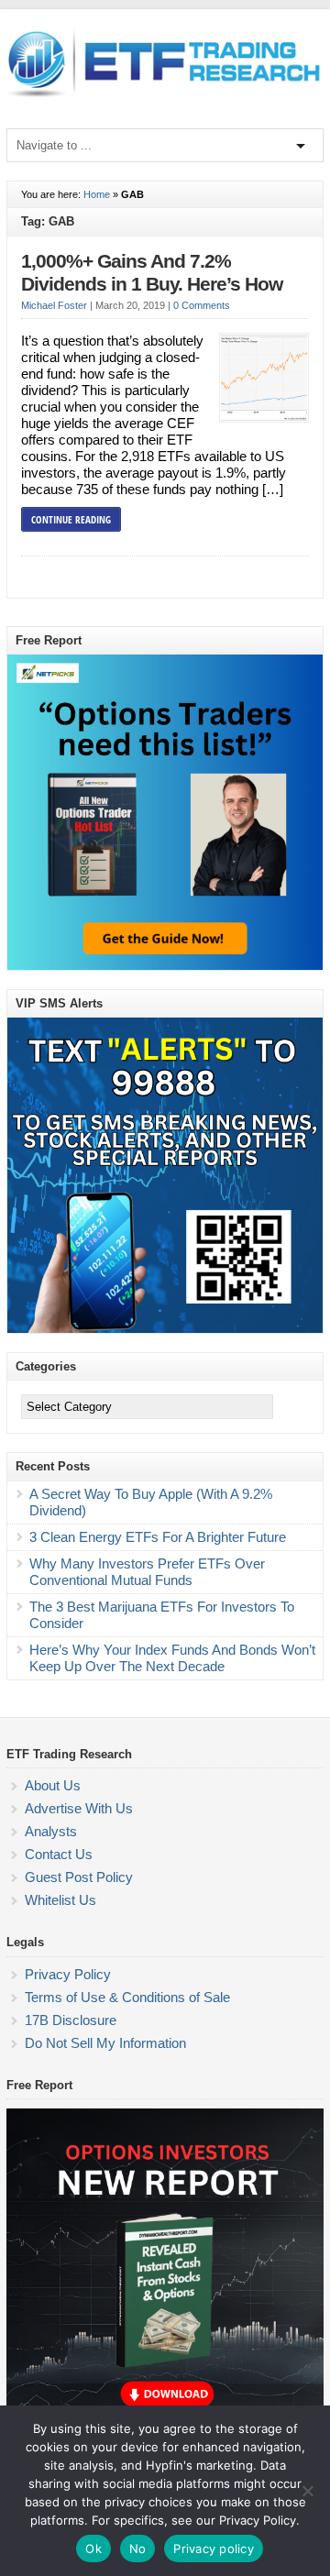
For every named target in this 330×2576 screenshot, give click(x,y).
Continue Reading (71, 519)
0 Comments (202, 305)
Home (97, 194)
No (138, 2548)
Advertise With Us (79, 1808)
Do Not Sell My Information (105, 2043)
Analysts (51, 1831)
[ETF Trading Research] (165, 97)
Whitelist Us (60, 1900)
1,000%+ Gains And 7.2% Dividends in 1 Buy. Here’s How (152, 273)
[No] (307, 2491)
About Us (53, 1785)
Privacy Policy (68, 1974)
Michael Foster (54, 305)
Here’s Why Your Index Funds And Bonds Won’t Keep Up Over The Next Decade (172, 1658)
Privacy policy (214, 2548)
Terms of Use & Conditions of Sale (127, 1997)
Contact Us (59, 1854)
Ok (93, 2548)
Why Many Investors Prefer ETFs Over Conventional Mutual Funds (147, 1572)
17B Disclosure (71, 2020)
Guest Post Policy (79, 1877)
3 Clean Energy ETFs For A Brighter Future (158, 1537)
